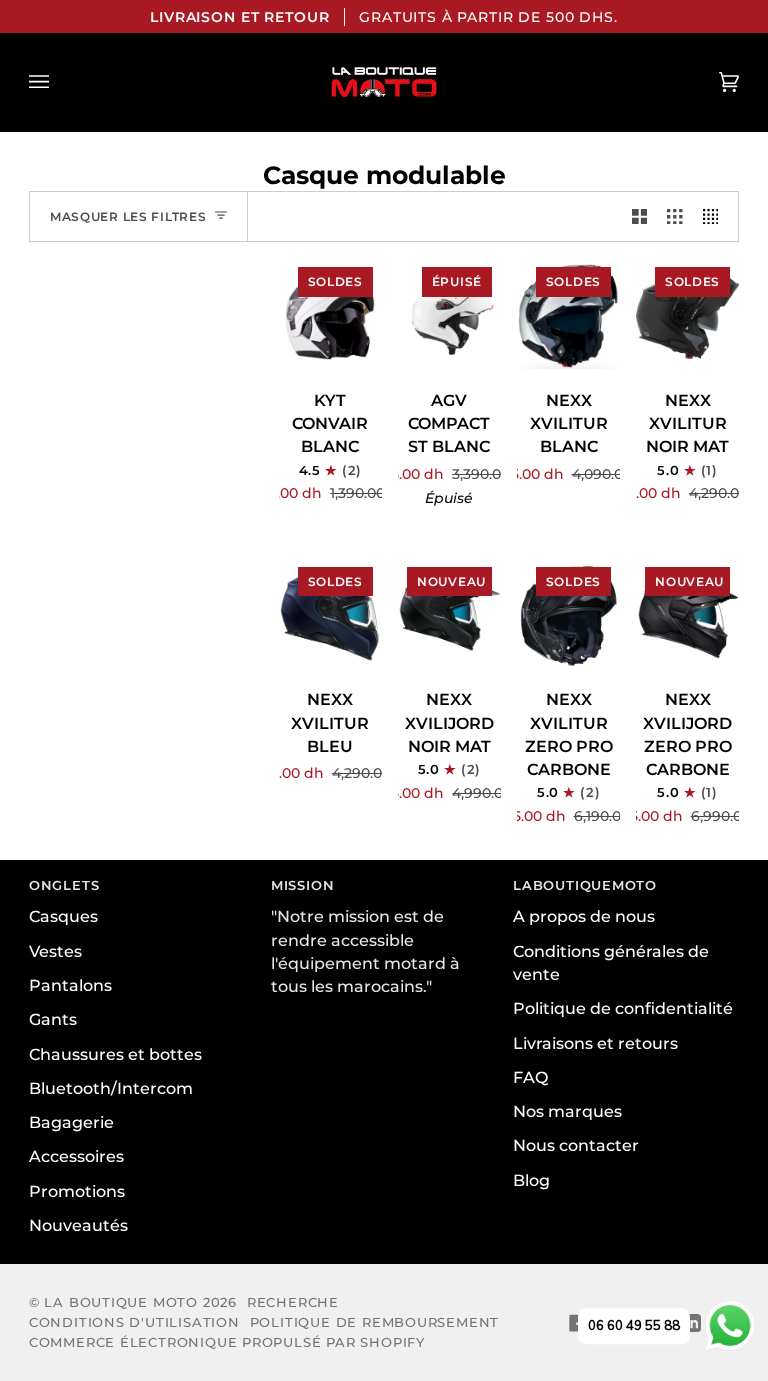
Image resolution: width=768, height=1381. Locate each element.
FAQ (530, 1077)
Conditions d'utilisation (134, 1322)
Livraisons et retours (595, 1043)
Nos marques (567, 1111)
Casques (63, 916)
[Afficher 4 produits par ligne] (716, 216)
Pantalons (70, 985)
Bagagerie (71, 1122)
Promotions (77, 1191)
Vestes (55, 951)
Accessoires (76, 1156)
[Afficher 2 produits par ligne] (640, 216)
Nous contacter (576, 1145)
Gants (53, 1019)
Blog (531, 1180)
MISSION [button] (303, 885)
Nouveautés (78, 1225)
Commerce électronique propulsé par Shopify (227, 1342)
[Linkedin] (692, 1323)
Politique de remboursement (374, 1322)
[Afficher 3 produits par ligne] (675, 216)
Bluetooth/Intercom (111, 1088)
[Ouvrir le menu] (59, 82)
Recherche (293, 1302)
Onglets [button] (64, 885)
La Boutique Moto (121, 1302)
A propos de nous (584, 916)
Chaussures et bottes (115, 1054)
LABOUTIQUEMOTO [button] (585, 885)
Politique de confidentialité (623, 1008)
